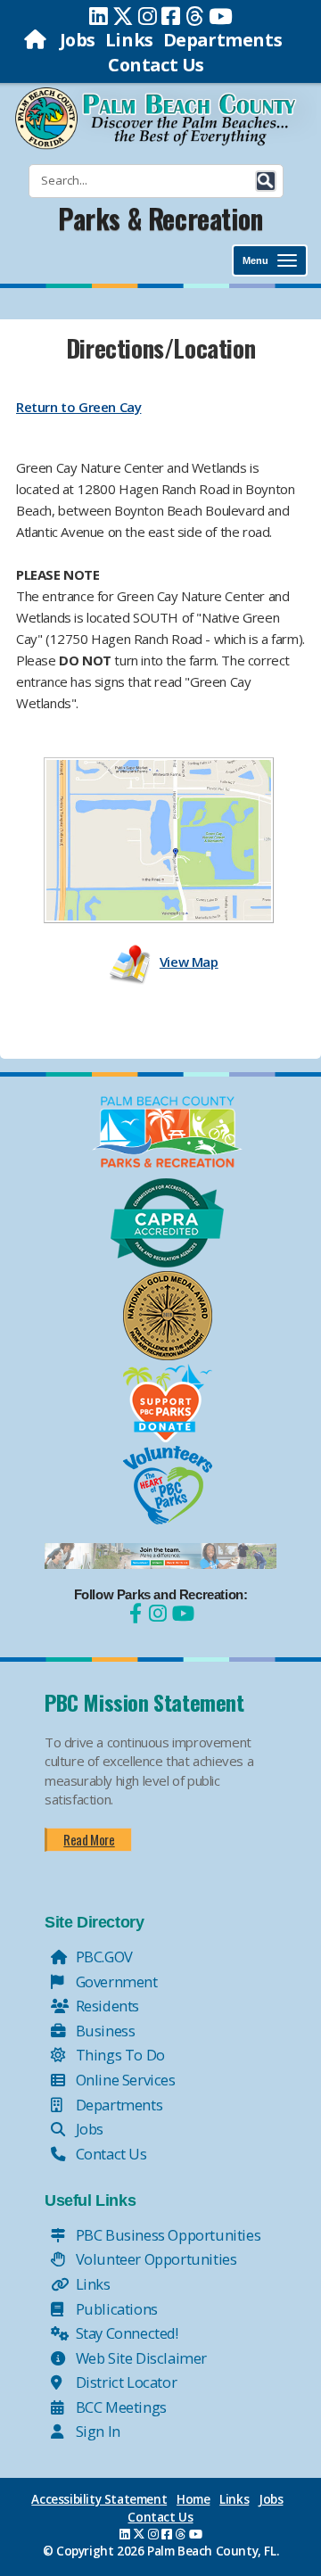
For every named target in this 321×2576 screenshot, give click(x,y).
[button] (266, 181)
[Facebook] (171, 16)
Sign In (96, 2431)
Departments (223, 40)
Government (115, 1982)
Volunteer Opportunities (154, 2259)
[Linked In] (99, 16)
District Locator (124, 2382)
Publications (115, 2309)
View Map (189, 962)
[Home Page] (37, 40)
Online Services (124, 2080)
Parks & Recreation (160, 218)
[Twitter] (123, 16)
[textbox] (160, 681)
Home (193, 2499)
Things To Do (119, 2055)
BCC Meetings (119, 2407)
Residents (106, 2006)
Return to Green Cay (78, 407)
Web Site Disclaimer (140, 2358)
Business (103, 2031)
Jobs (78, 40)
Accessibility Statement (99, 2499)
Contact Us (156, 65)
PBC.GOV (103, 1957)
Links (129, 40)
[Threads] (195, 16)
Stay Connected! (125, 2333)
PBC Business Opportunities (166, 2235)
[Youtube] (221, 16)
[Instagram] (148, 16)
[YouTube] (181, 1613)
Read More (89, 1839)
